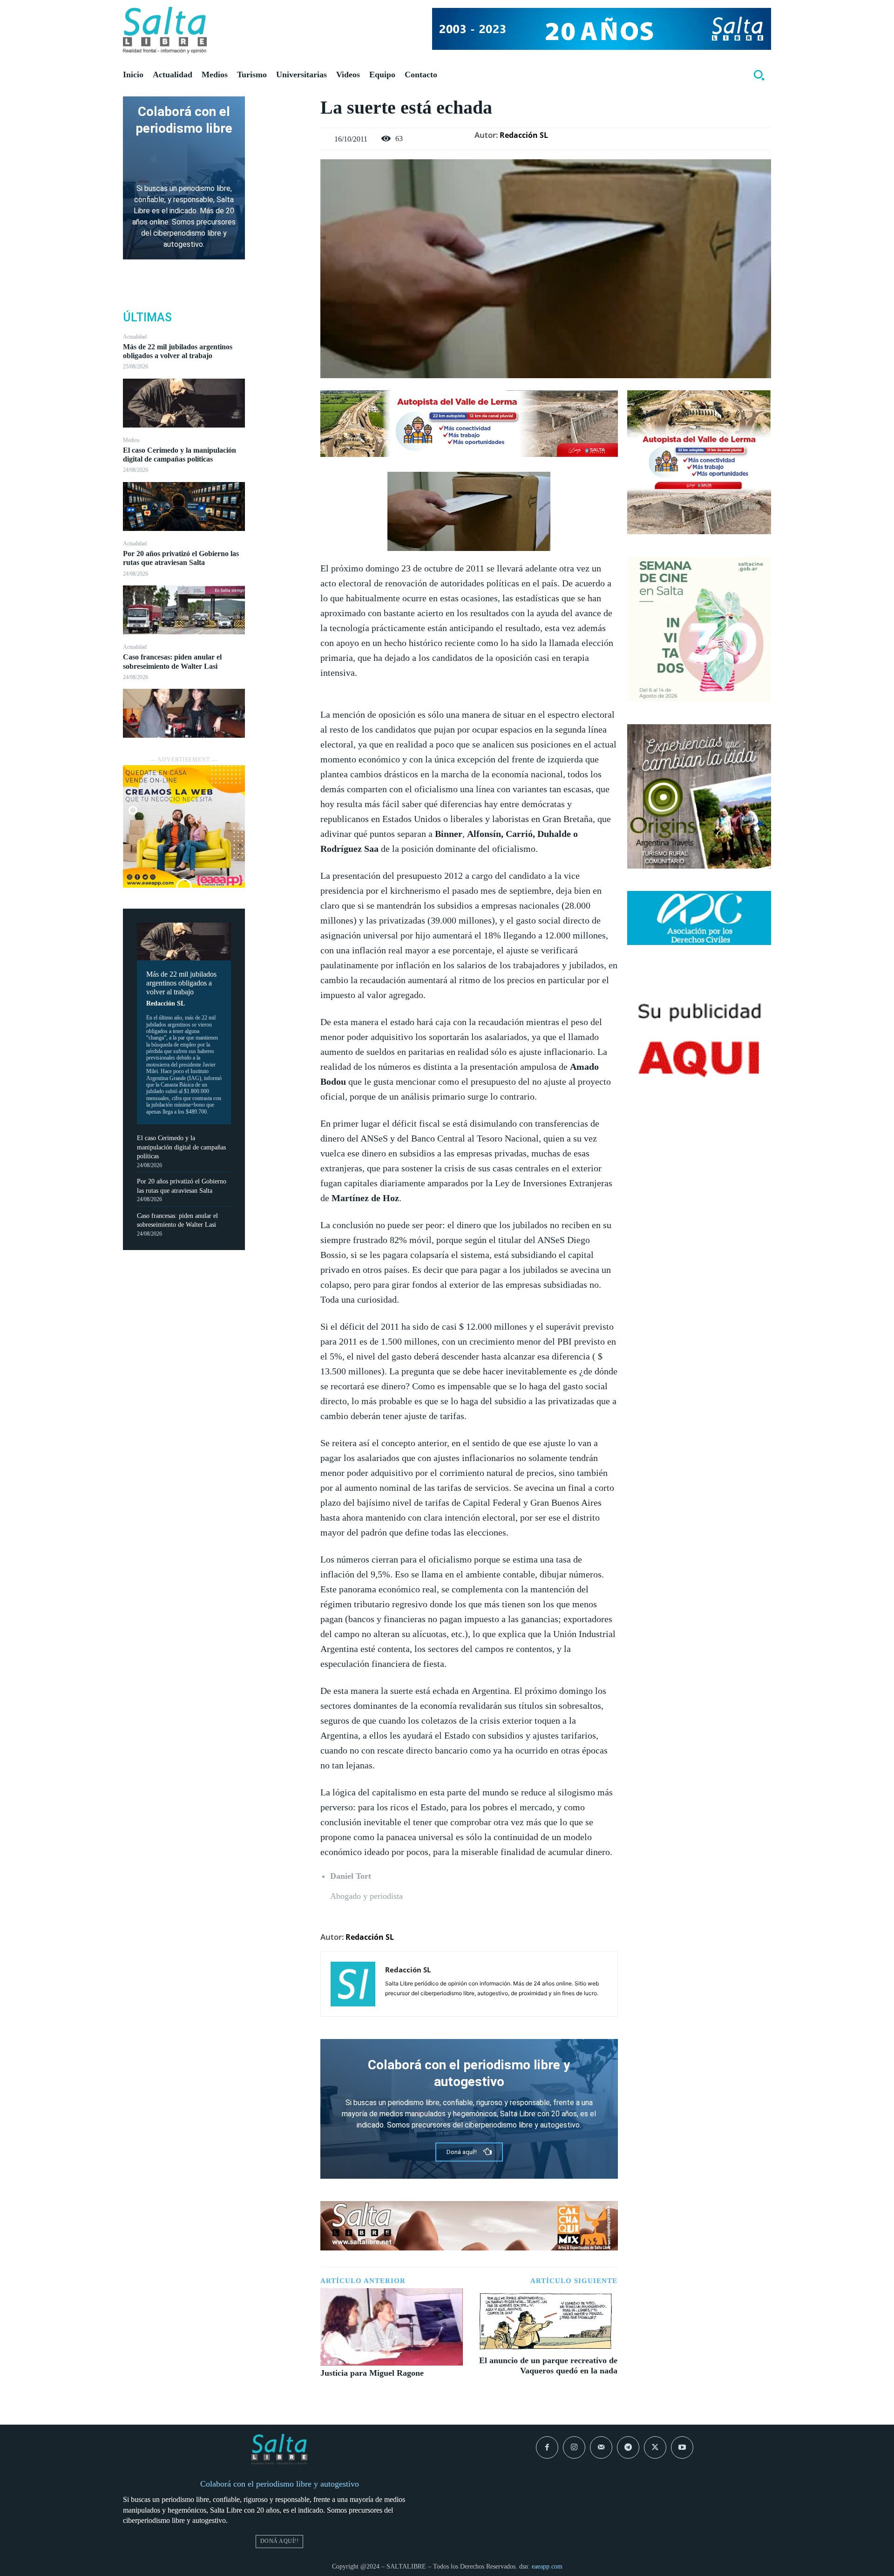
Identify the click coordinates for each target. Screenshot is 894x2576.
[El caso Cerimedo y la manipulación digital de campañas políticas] (184, 506)
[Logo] (165, 30)
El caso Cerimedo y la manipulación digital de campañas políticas (179, 455)
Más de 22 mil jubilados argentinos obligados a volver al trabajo (178, 351)
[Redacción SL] (353, 1984)
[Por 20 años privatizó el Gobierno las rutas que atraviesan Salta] (184, 610)
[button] (759, 75)
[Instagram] (574, 2447)
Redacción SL (166, 1003)
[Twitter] (283, 128)
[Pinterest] (283, 150)
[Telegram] (628, 2447)
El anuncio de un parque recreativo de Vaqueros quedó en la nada (548, 2365)
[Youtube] (682, 2447)
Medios (131, 440)
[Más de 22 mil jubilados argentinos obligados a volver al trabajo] (184, 403)
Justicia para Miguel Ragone (372, 2373)
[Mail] (601, 2447)
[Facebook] (283, 106)
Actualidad (135, 337)
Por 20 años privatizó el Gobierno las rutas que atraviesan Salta (181, 558)
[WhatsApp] (283, 171)
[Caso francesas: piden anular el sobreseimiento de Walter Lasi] (184, 713)
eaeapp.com (547, 2566)
